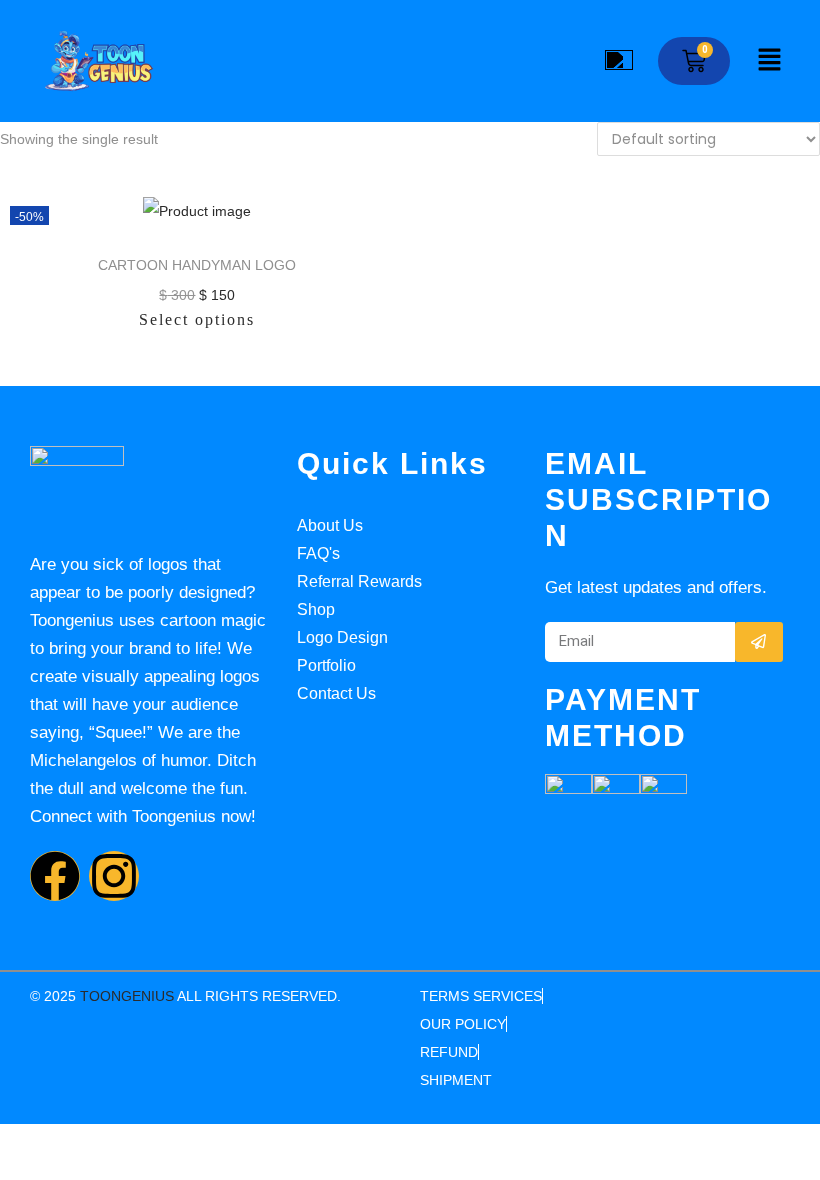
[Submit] (759, 642)
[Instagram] (114, 876)
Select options (197, 319)
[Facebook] (55, 876)
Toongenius (127, 996)
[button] (770, 61)
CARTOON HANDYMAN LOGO (197, 265)
